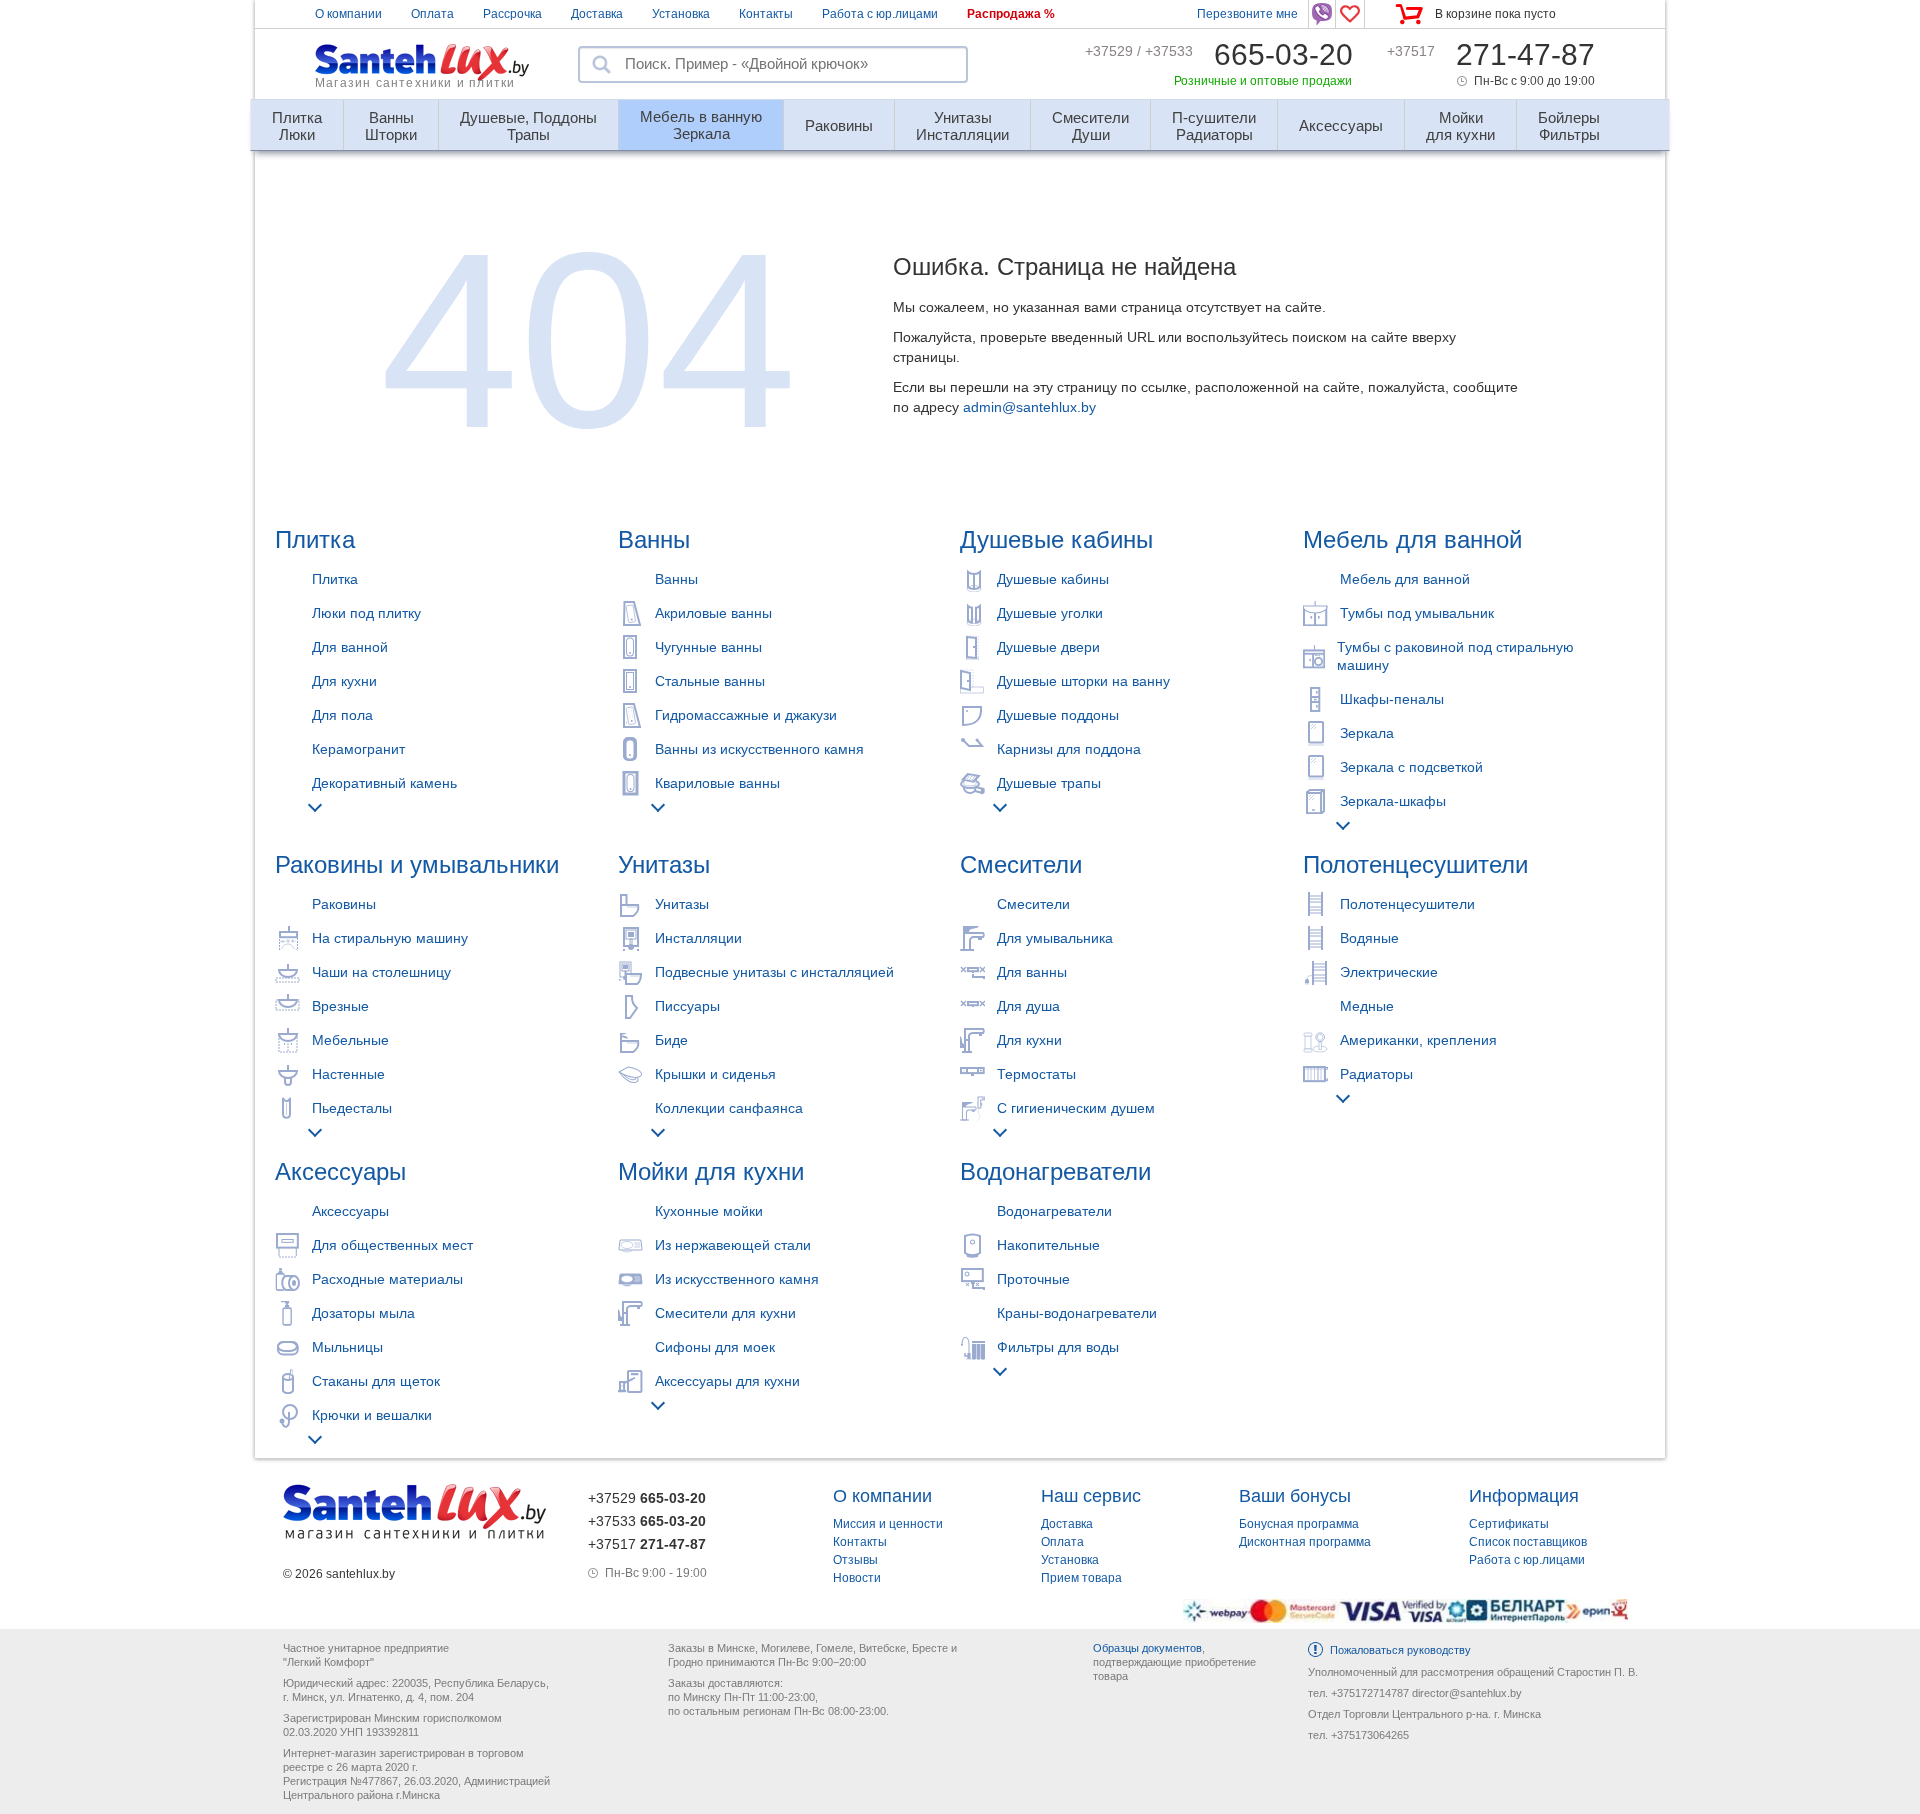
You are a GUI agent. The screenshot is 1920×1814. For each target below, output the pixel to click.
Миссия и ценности (888, 1524)
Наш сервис (1091, 1496)
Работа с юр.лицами (880, 14)
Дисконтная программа (1305, 1542)
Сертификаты (1509, 1524)
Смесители (1021, 864)
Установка (681, 14)
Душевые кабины (1056, 539)
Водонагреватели (1055, 1171)
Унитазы (664, 864)
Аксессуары (340, 1171)
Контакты (766, 14)
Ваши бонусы (1295, 1496)
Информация (1524, 1496)
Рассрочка (512, 14)
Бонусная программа (1299, 1524)
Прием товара (1081, 1578)
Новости (857, 1578)
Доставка (597, 14)
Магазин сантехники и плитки (415, 83)
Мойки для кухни (711, 1171)
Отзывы (855, 1560)
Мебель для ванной (1412, 539)
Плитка (315, 539)
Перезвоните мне (1247, 14)
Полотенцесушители (1415, 864)
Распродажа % (1011, 14)
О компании (348, 14)
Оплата (432, 14)
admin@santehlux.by (1029, 407)
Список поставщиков (1528, 1542)
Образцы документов (1147, 1648)
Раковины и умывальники (417, 864)
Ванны (654, 539)
